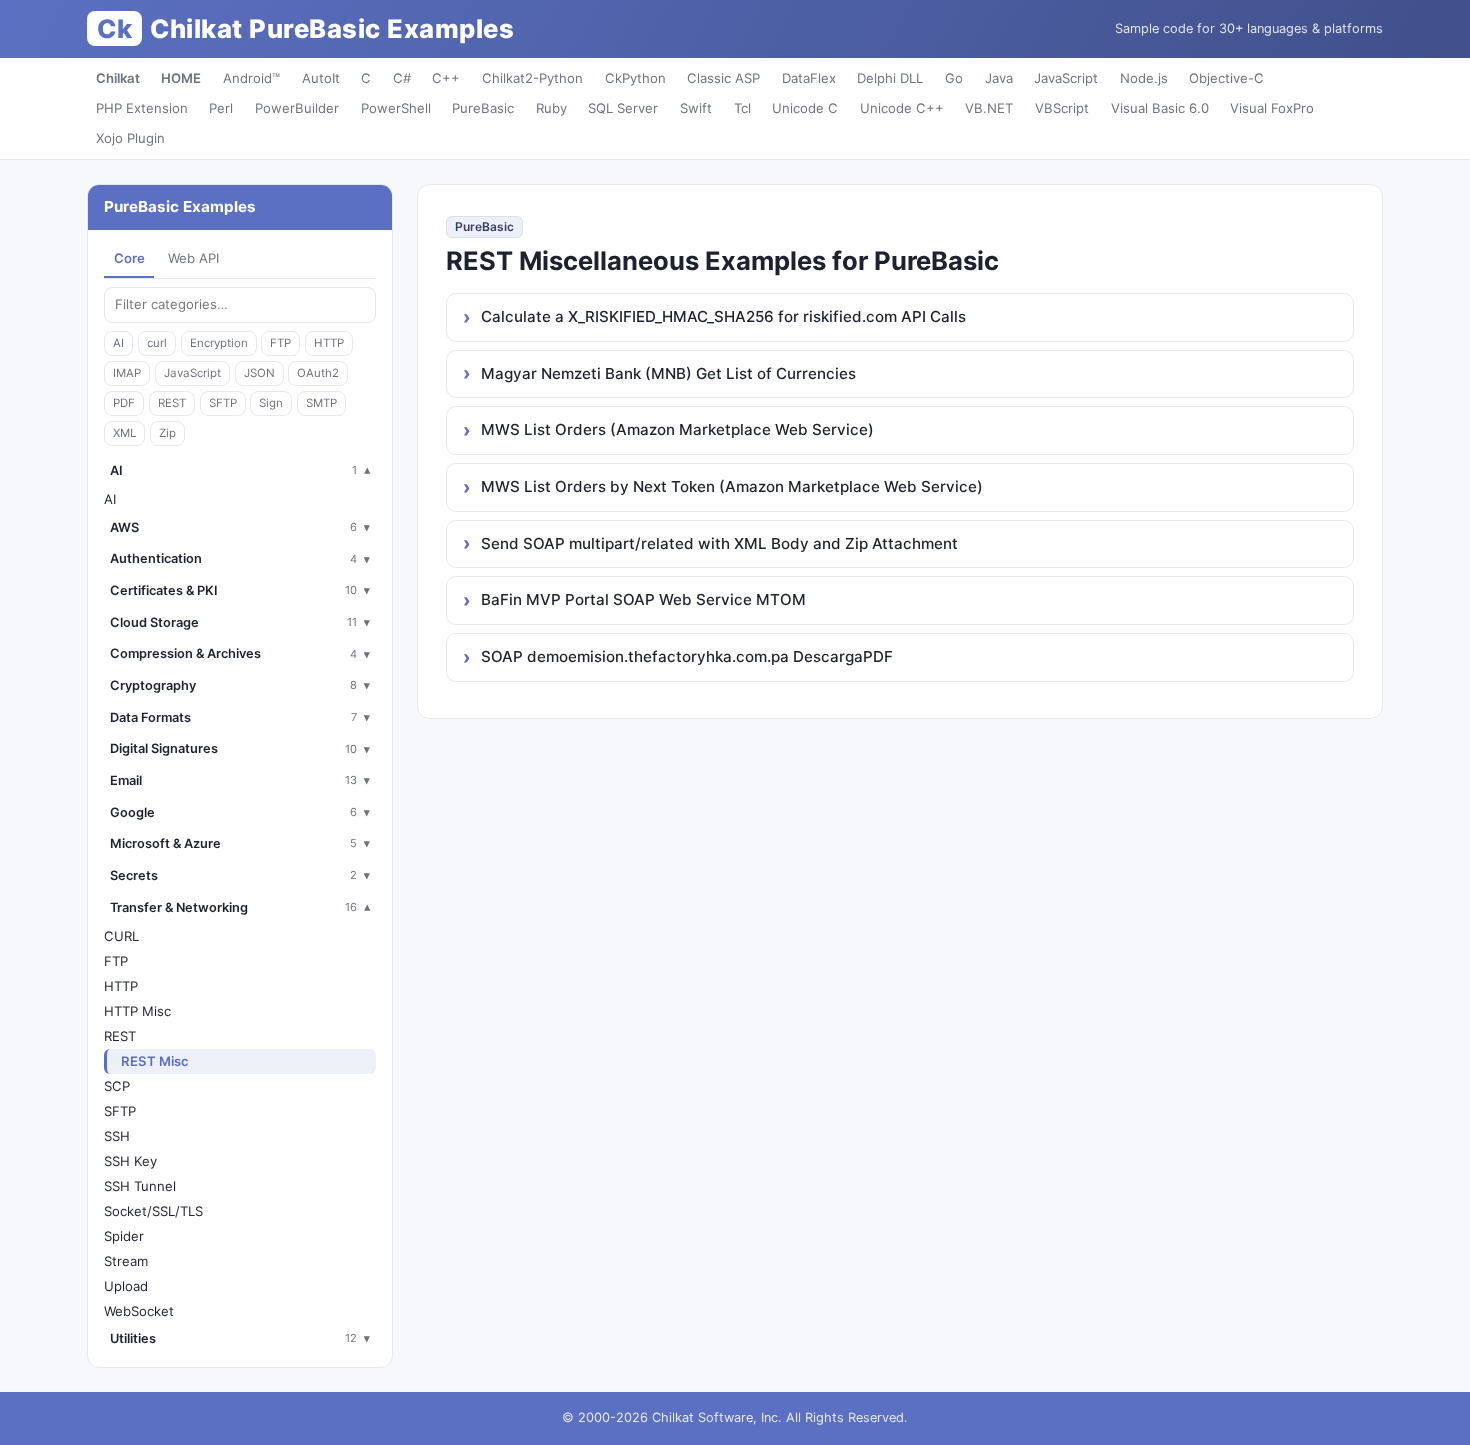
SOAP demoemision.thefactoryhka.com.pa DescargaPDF (687, 656)
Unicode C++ (902, 108)
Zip (167, 433)
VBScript (1062, 108)
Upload (126, 1286)
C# (402, 78)
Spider (124, 1236)
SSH (117, 1136)
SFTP (223, 403)
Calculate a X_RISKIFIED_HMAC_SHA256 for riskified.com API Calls (723, 316)
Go (954, 78)
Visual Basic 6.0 (1160, 108)
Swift (696, 108)
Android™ (251, 78)
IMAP (127, 373)
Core (129, 258)
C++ (446, 78)
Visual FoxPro (1272, 108)
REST (172, 403)
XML (124, 433)
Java (999, 78)
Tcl (742, 108)
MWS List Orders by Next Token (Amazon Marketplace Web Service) (732, 486)
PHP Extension (142, 108)
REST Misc (155, 1061)
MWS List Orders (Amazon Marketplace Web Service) (677, 429)
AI (118, 343)
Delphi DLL (890, 78)
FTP (280, 343)
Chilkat (118, 78)
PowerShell (396, 108)
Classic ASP (723, 78)
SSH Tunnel (140, 1186)
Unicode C (805, 108)
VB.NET (989, 108)
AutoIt (321, 78)
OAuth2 (318, 373)
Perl (221, 108)
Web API (193, 258)
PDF (124, 403)
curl (157, 343)
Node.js (1144, 78)
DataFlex (809, 78)
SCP (117, 1086)
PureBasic (483, 108)
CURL (121, 936)
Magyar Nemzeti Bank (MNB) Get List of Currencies (668, 373)
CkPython (635, 78)
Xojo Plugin (130, 138)
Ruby (551, 108)
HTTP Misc (137, 1011)
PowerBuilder (297, 108)
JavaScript (1066, 78)
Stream (126, 1261)
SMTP (321, 403)
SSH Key (130, 1161)
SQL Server (623, 108)
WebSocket (139, 1311)
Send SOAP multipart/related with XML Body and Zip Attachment (719, 543)
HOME (181, 78)
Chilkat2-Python (532, 78)
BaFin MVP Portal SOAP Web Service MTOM (643, 599)
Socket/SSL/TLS (153, 1211)
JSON (259, 373)
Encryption (219, 343)
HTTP (329, 343)
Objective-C (1226, 78)
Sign (271, 403)
